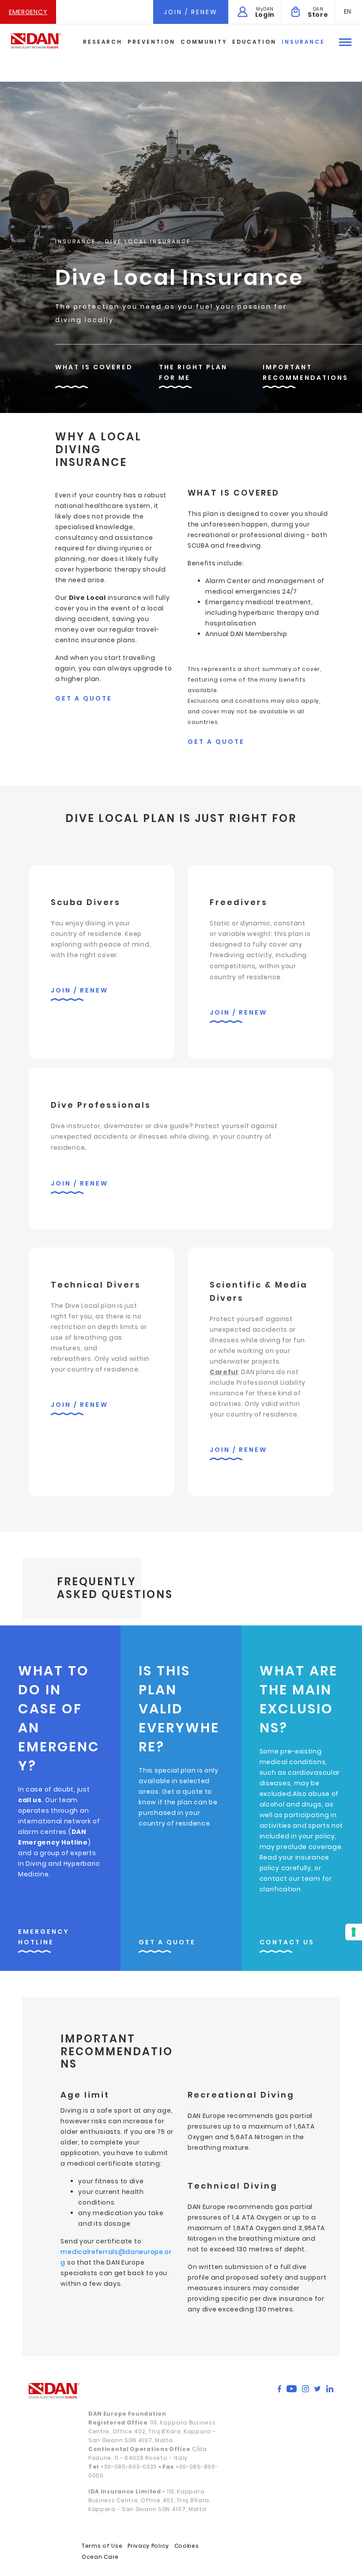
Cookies (187, 2546)
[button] (348, 11)
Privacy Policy (148, 2546)
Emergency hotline (44, 1937)
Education (254, 42)
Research (103, 42)
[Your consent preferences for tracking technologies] (354, 1932)
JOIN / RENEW (79, 990)
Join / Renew (191, 12)
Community (204, 42)
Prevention (151, 42)
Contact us (287, 1942)
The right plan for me (193, 372)
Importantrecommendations (305, 372)
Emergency (28, 12)
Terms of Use (102, 2546)
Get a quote (84, 698)
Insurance (303, 42)
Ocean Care (100, 2557)
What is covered (94, 367)
